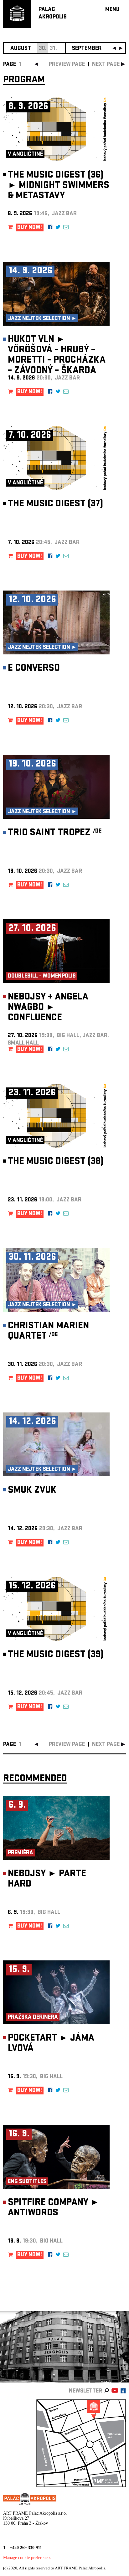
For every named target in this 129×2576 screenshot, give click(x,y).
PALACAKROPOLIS (53, 14)
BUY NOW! (30, 228)
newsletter (85, 2391)
